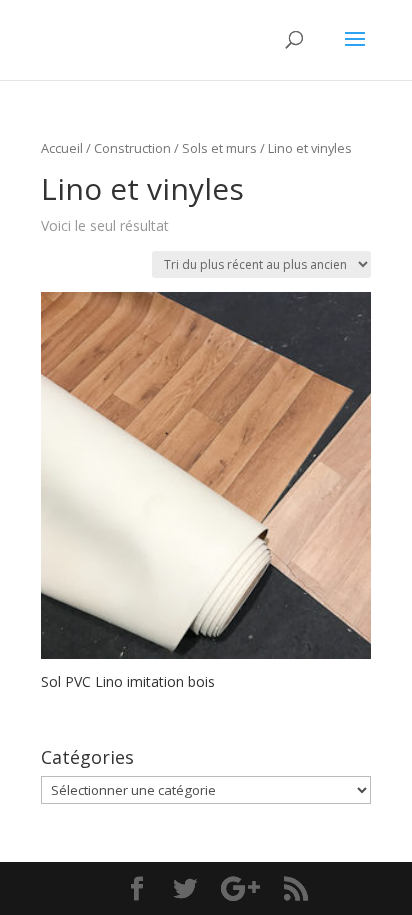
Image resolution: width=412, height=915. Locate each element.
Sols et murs (219, 148)
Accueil (62, 148)
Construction (132, 148)
